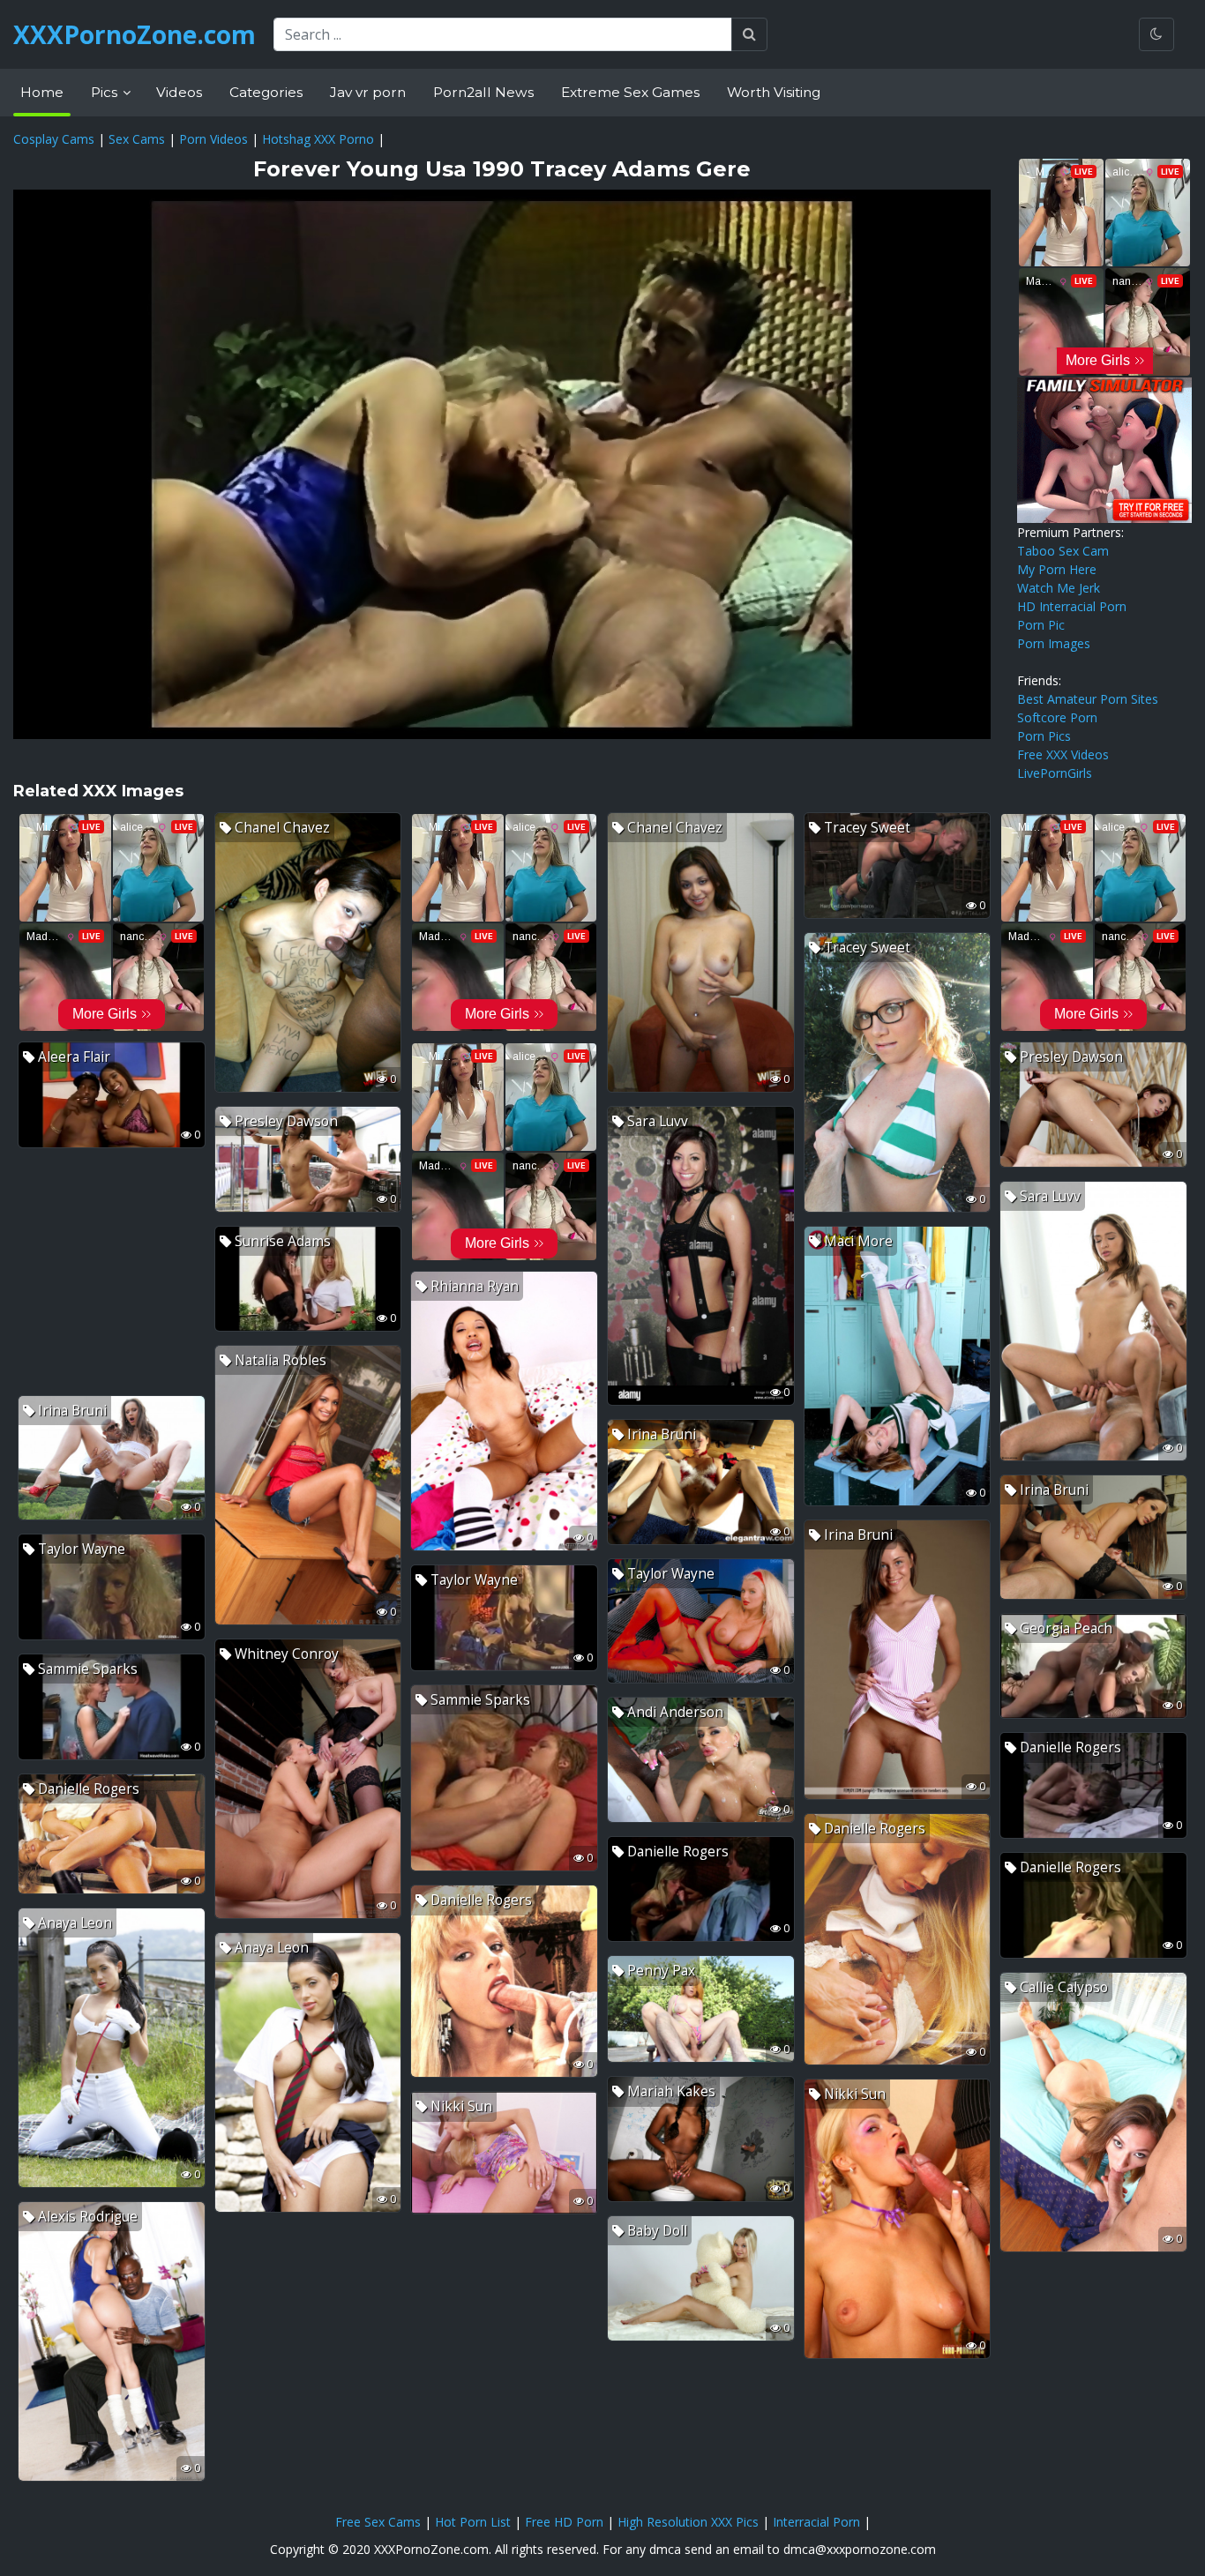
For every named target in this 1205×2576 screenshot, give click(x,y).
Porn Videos (213, 139)
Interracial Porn (816, 2522)
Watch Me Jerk (1059, 588)
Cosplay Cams (54, 139)
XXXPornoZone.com (135, 34)
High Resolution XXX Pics (688, 2522)
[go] (749, 34)
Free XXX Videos (1063, 754)
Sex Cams (137, 139)
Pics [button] (106, 92)
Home (42, 92)
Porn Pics (1044, 736)
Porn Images (1054, 643)
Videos (179, 92)
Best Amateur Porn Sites (1088, 699)
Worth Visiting (774, 92)
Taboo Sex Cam (1063, 551)
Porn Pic (1041, 625)
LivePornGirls (1055, 773)
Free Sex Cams (378, 2522)
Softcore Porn (1057, 717)
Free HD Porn (564, 2522)
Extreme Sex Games (630, 92)
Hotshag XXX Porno (318, 139)
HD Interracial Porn (1072, 606)
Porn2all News (483, 92)
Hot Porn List (473, 2522)
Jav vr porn (368, 92)
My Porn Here (1057, 569)
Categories (266, 92)
